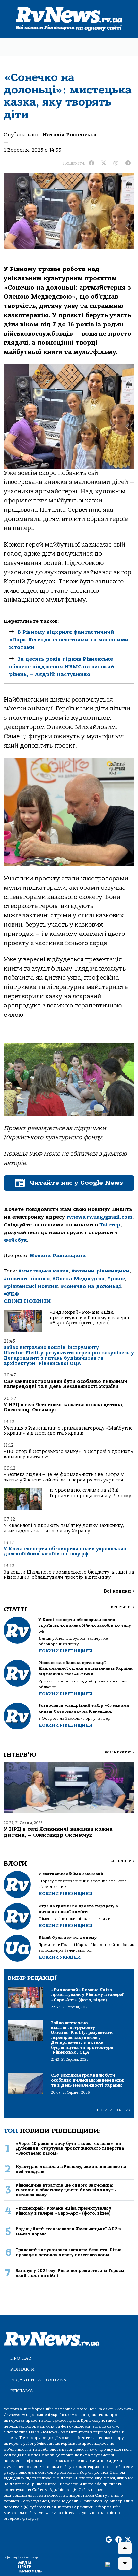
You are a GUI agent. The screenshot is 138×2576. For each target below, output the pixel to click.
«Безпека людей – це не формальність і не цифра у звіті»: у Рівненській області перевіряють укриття (64, 1477)
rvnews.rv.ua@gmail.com (99, 1217)
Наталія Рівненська (69, 135)
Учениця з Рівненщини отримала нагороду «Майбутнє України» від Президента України (68, 1431)
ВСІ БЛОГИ (122, 1861)
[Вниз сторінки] (125, 2564)
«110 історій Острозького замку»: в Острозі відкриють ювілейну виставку (69, 1454)
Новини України (60, 1957)
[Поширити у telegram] (128, 163)
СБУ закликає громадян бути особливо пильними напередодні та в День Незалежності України (66, 1384)
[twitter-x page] (128, 2540)
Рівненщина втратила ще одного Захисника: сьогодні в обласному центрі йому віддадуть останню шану (66, 2190)
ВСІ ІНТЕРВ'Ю (119, 1752)
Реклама (22, 2391)
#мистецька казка (43, 1271)
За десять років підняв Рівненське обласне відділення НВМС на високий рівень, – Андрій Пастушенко (62, 667)
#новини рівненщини (100, 1271)
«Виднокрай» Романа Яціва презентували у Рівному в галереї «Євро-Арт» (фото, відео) (89, 1318)
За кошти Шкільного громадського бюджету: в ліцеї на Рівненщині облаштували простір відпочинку (69, 1575)
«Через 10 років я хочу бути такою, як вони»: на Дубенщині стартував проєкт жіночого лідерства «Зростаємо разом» (70, 2148)
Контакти (22, 2369)
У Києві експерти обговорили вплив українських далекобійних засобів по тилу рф (65, 1551)
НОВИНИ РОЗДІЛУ (114, 2110)
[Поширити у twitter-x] (104, 163)
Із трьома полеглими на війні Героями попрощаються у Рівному (91, 1493)
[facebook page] (118, 2540)
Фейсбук (15, 1240)
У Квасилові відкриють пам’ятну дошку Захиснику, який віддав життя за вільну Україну (64, 1528)
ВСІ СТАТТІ (122, 1607)
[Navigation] (123, 47)
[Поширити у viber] (116, 163)
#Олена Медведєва (78, 1279)
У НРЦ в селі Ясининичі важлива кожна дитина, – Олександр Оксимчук (66, 1407)
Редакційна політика (38, 2380)
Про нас (21, 2358)
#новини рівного (27, 1279)
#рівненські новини (31, 1286)
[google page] (109, 2540)
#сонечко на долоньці (91, 1286)
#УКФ (11, 1294)
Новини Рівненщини (58, 1256)
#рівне (116, 1279)
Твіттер (110, 1225)
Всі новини (119, 1591)
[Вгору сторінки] (125, 2548)
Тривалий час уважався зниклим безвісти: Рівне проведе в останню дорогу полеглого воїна (69, 2252)
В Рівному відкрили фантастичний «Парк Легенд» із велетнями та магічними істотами (69, 640)
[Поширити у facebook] (91, 163)
